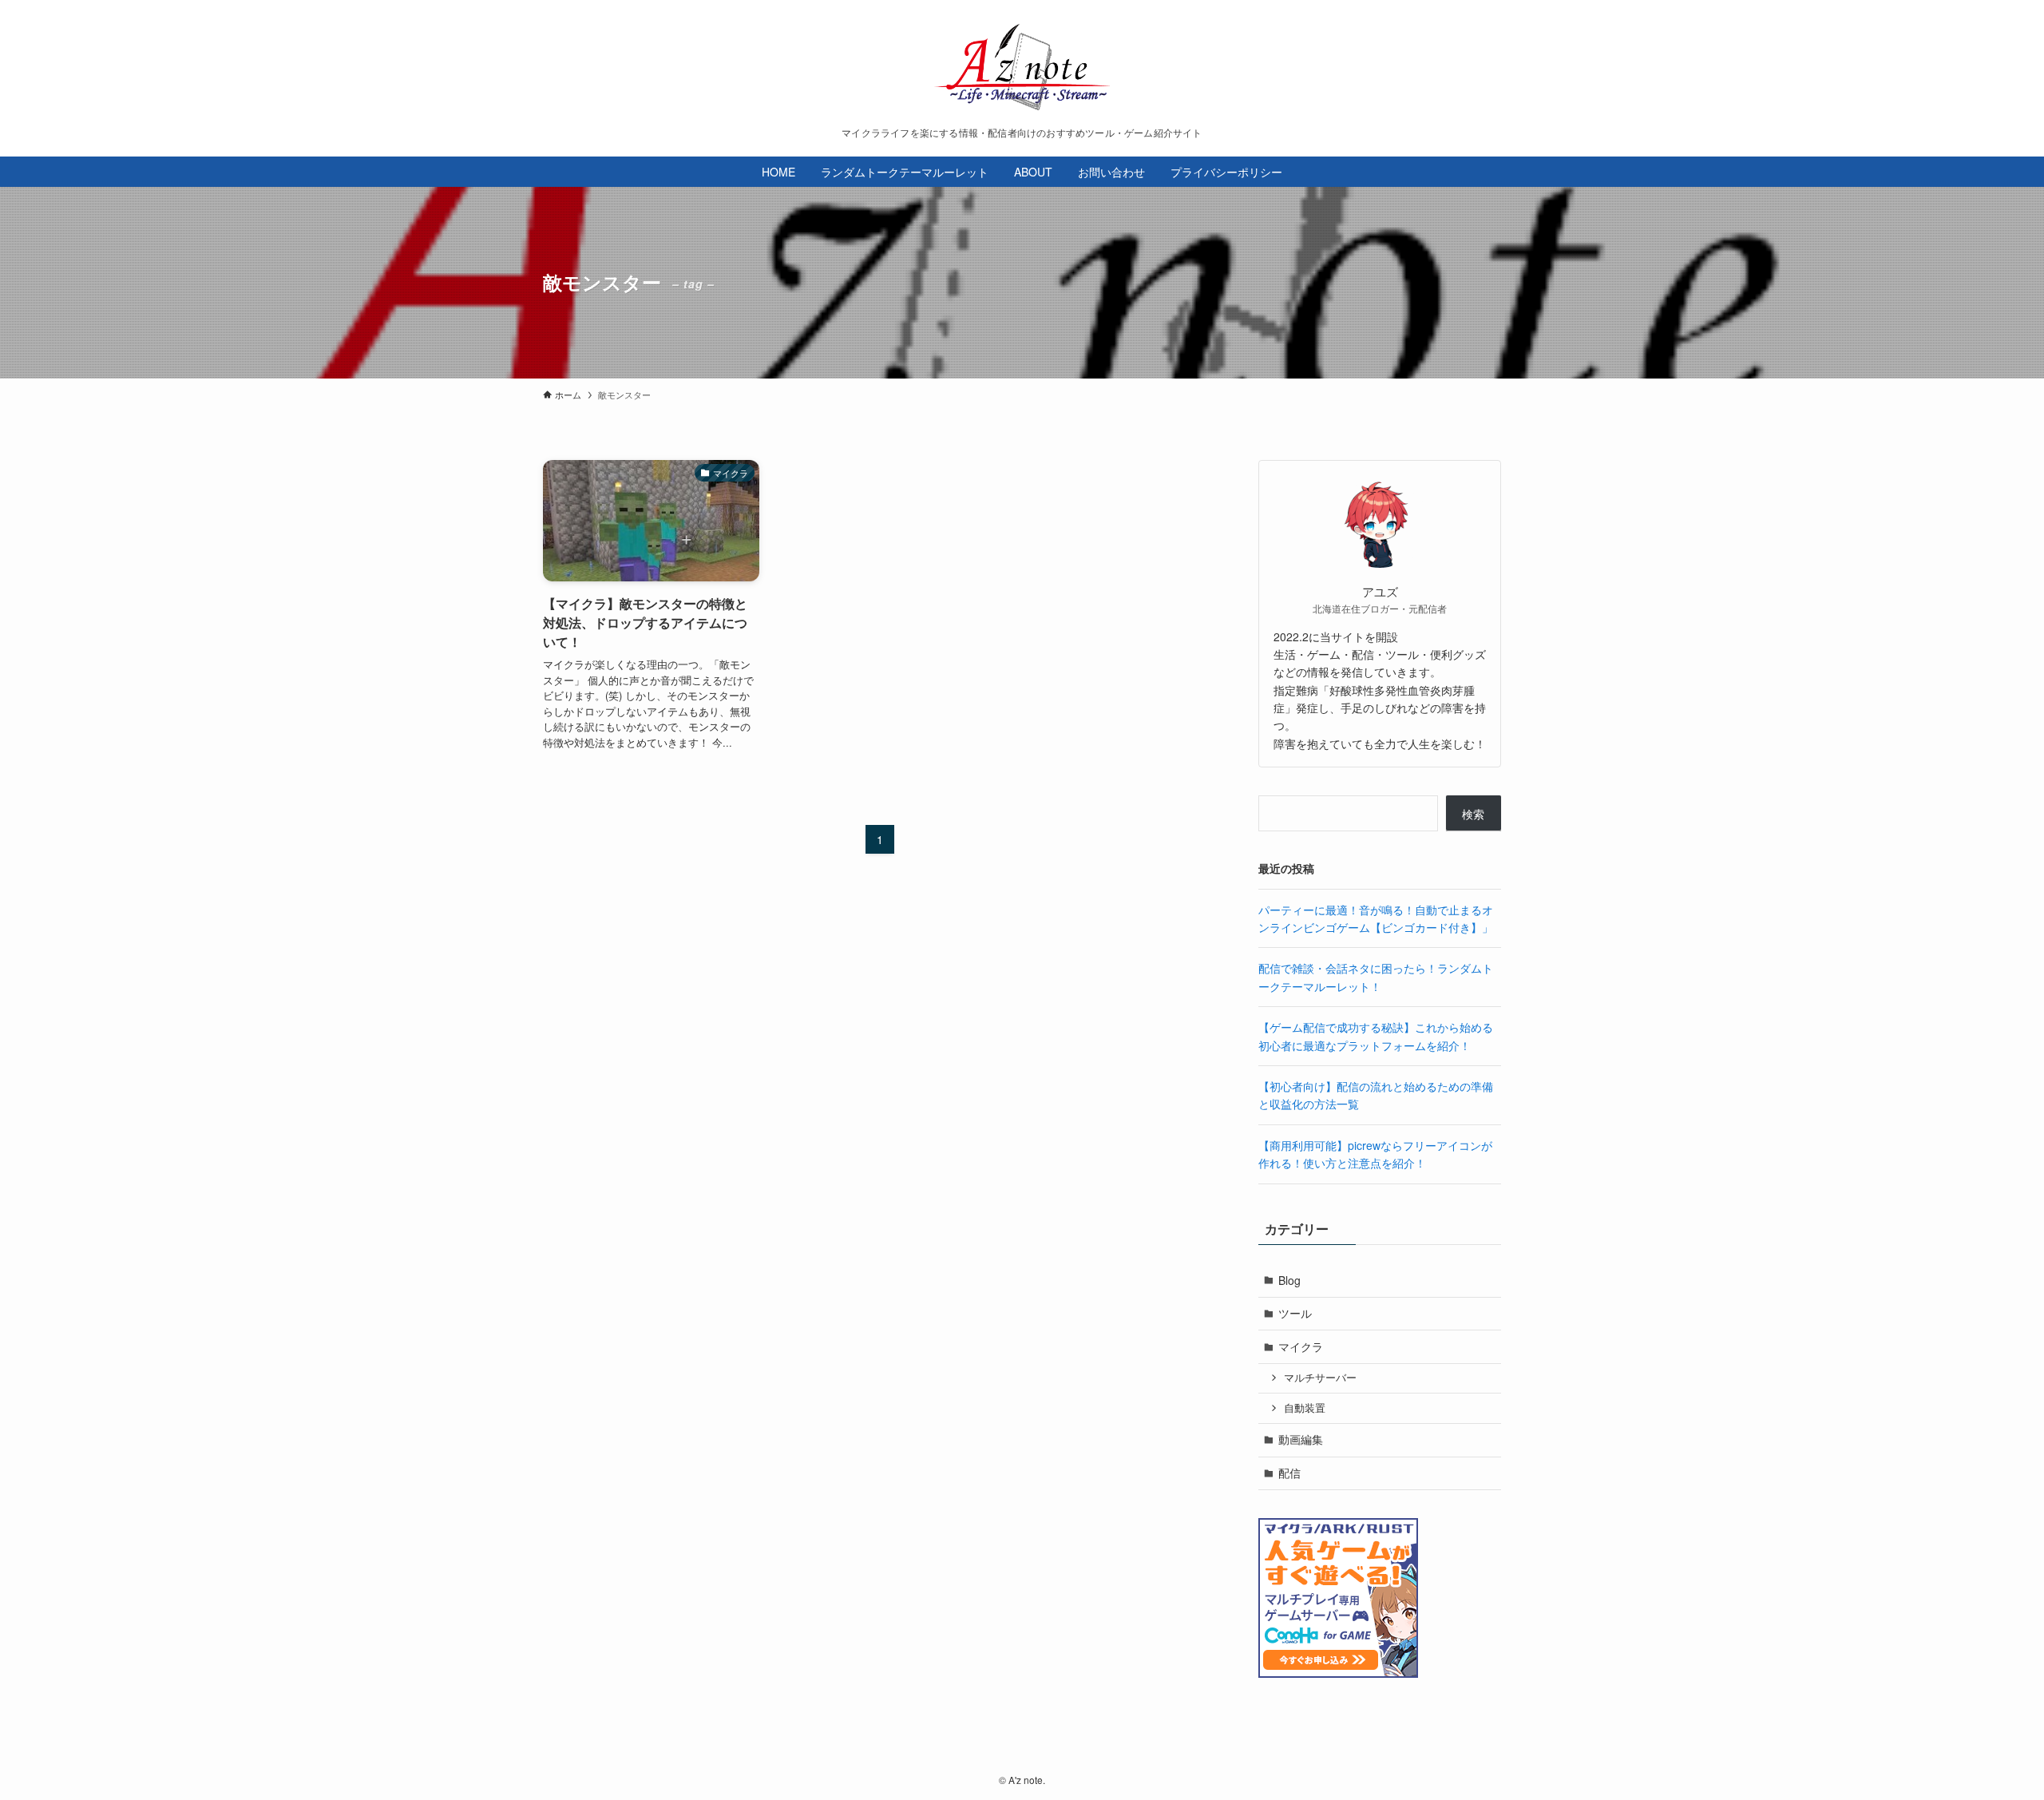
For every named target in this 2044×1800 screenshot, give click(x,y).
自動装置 (1305, 1408)
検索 (1473, 814)
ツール (1295, 1313)
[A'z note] (1022, 67)
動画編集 (1301, 1439)
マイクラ (1301, 1346)
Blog (1289, 1280)
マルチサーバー (1320, 1378)
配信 (1289, 1473)
